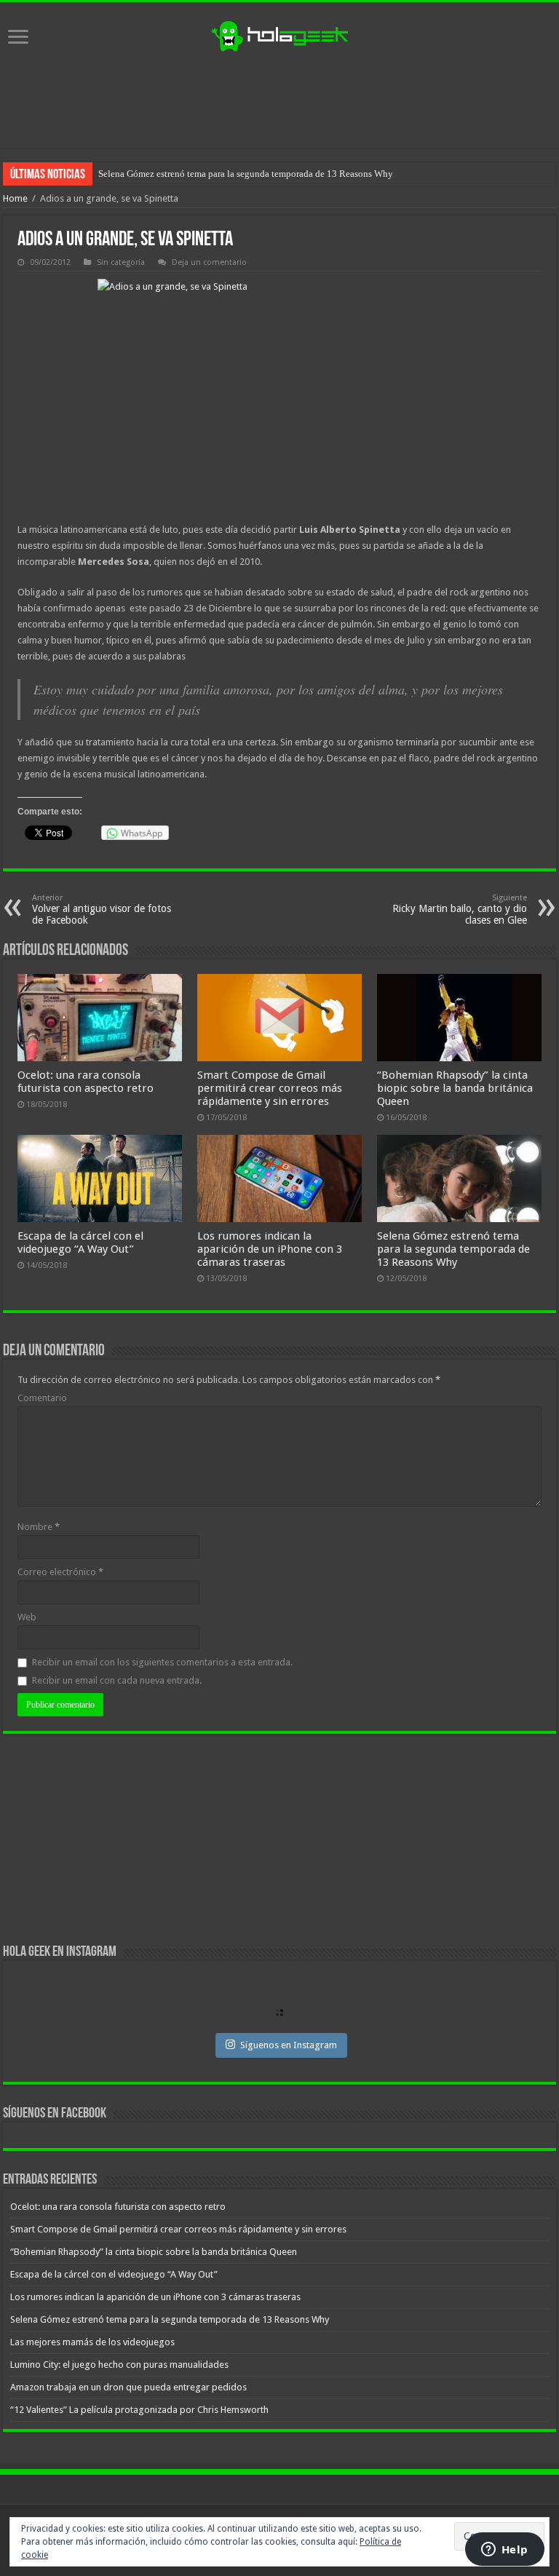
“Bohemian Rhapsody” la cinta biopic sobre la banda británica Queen (455, 1088)
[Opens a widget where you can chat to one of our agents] (504, 2551)
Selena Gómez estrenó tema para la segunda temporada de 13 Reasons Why (453, 1249)
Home (15, 198)
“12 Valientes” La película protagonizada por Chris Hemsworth (139, 2410)
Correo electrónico (60, 1572)
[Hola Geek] (279, 34)
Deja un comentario (209, 262)
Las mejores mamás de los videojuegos (174, 174)
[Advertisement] (279, 100)
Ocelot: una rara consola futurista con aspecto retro (86, 1082)
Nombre (39, 1527)
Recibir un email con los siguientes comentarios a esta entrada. (162, 1662)
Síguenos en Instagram (289, 2045)
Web (27, 1617)
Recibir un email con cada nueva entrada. (117, 1680)
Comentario (42, 1398)
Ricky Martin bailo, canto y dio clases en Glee (460, 909)
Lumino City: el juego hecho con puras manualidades (119, 2365)
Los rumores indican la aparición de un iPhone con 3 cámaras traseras (270, 1249)
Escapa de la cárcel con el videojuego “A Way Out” (80, 1243)
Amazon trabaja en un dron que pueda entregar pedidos (128, 2387)
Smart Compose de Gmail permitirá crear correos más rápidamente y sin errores (270, 1088)
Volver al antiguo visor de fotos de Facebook (102, 909)
